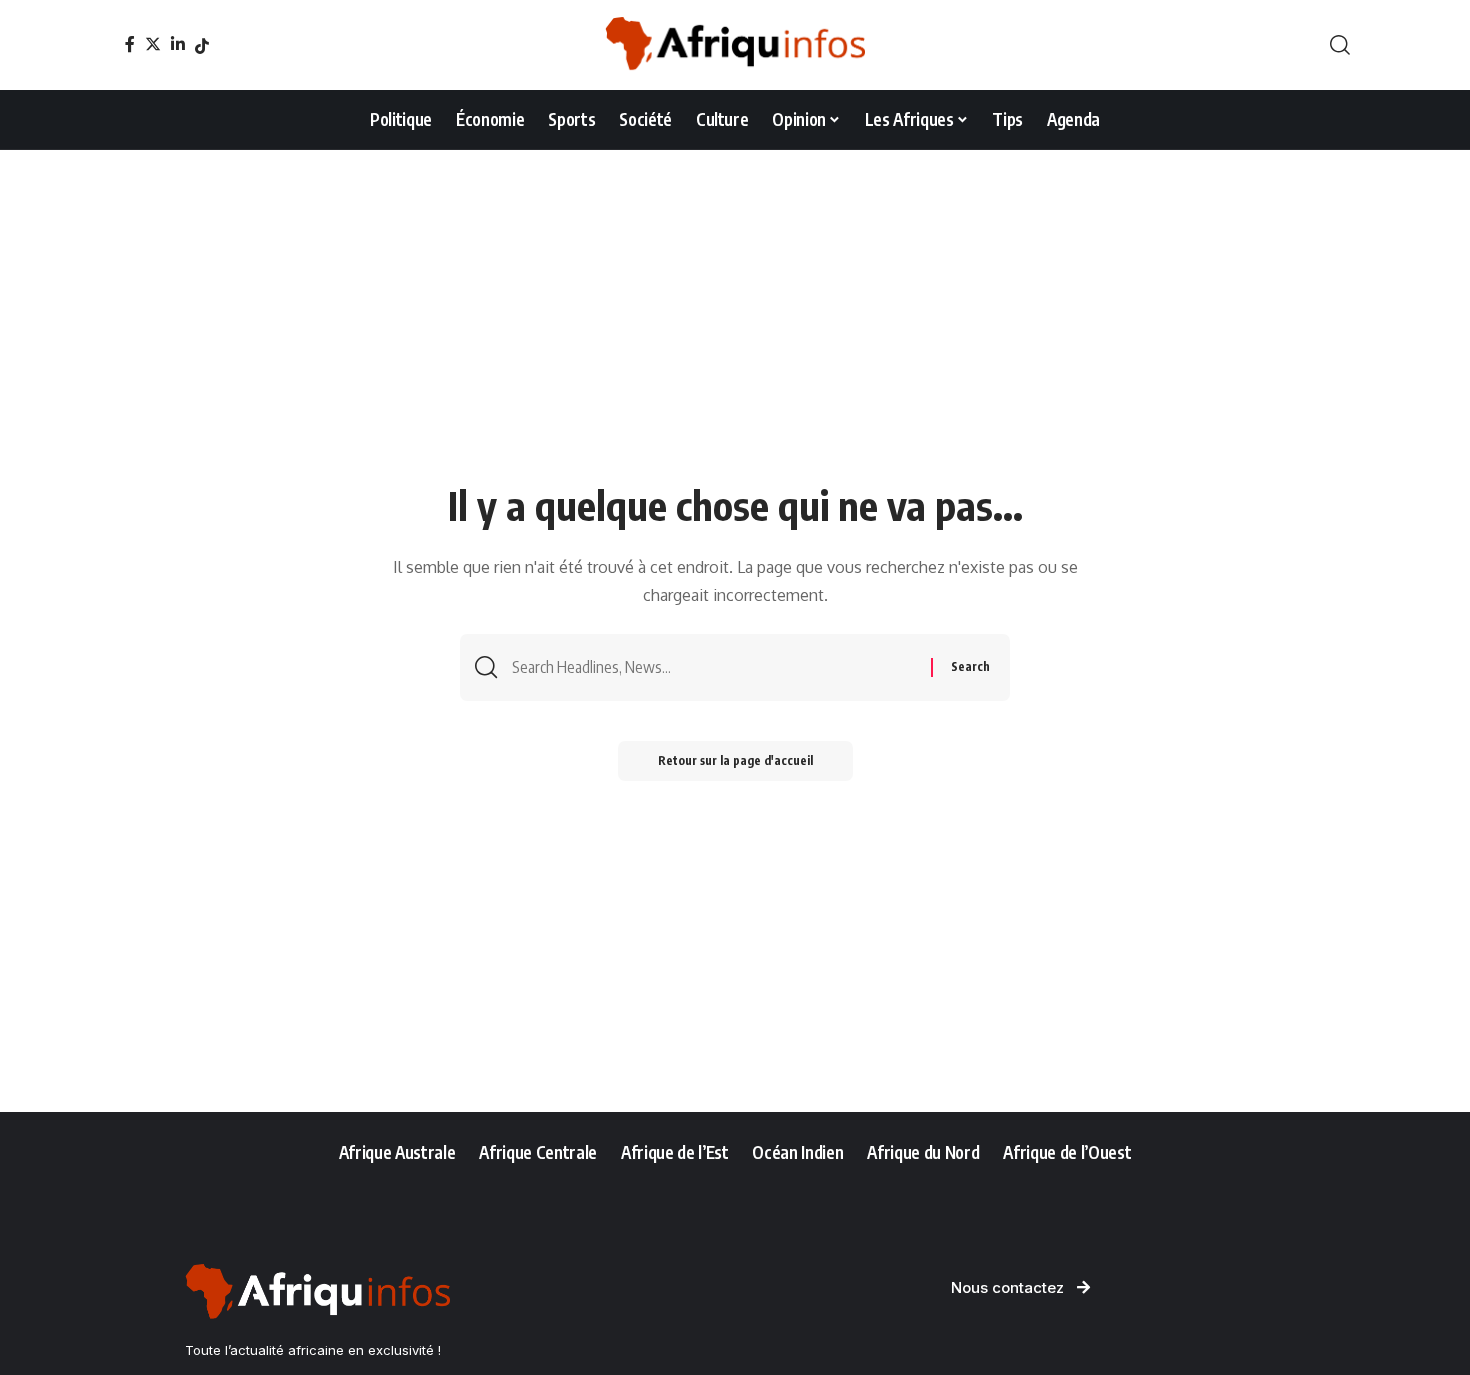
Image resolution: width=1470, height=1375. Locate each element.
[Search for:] (714, 667)
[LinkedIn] (178, 44)
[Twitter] (153, 44)
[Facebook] (130, 44)
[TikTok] (202, 46)
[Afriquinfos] (735, 45)
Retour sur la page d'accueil (735, 760)
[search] (1340, 45)
